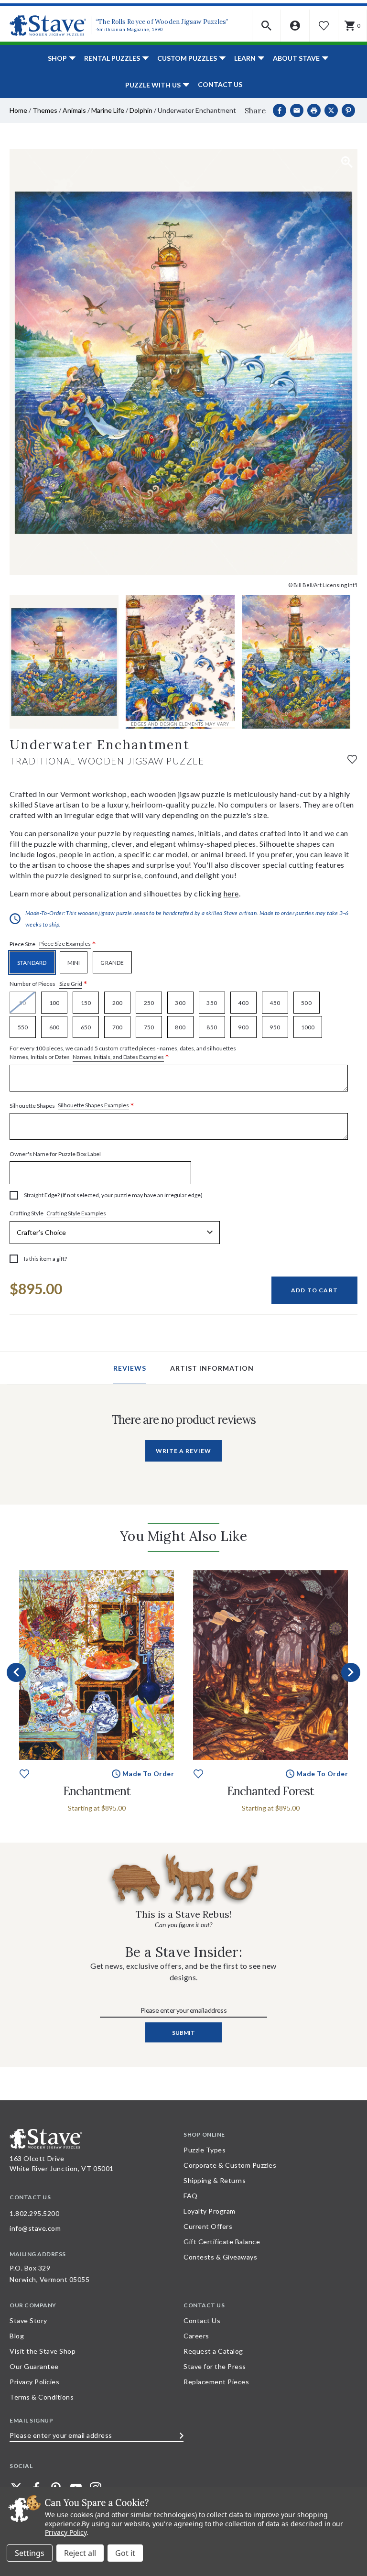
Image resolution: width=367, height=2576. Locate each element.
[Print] (314, 110)
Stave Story (28, 2320)
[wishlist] (352, 759)
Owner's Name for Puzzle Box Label (55, 1154)
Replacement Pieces (216, 2382)
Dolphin (141, 110)
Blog (17, 2336)
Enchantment (97, 1791)
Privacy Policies (34, 2382)
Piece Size (53, 944)
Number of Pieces (49, 984)
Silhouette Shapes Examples (93, 1105)
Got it (125, 2553)
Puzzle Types (205, 2150)
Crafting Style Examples (76, 1213)
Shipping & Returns (215, 2180)
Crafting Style (58, 1213)
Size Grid (71, 984)
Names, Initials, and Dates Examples (118, 1057)
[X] (331, 110)
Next (351, 1672)
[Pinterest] (348, 110)
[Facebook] (280, 110)
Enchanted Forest (270, 1791)
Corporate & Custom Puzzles (230, 2165)
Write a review (183, 1451)
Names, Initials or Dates (123, 1053)
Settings (30, 2553)
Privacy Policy (66, 2532)
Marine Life (108, 110)
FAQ (191, 2196)
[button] (267, 26)
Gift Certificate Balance (222, 2242)
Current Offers (208, 2226)
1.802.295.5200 (34, 2213)
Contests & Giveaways (220, 2257)
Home (18, 110)
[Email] (297, 110)
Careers (196, 2336)
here (231, 893)
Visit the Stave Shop (43, 2351)
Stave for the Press (215, 2366)
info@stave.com (35, 2228)
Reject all (80, 2553)
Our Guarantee (34, 2366)
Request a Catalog (213, 2351)
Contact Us (220, 84)
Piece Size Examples (65, 944)
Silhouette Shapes (72, 1106)
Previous (16, 1672)
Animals (74, 110)
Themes (45, 110)
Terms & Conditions (42, 2397)
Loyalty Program (210, 2211)
